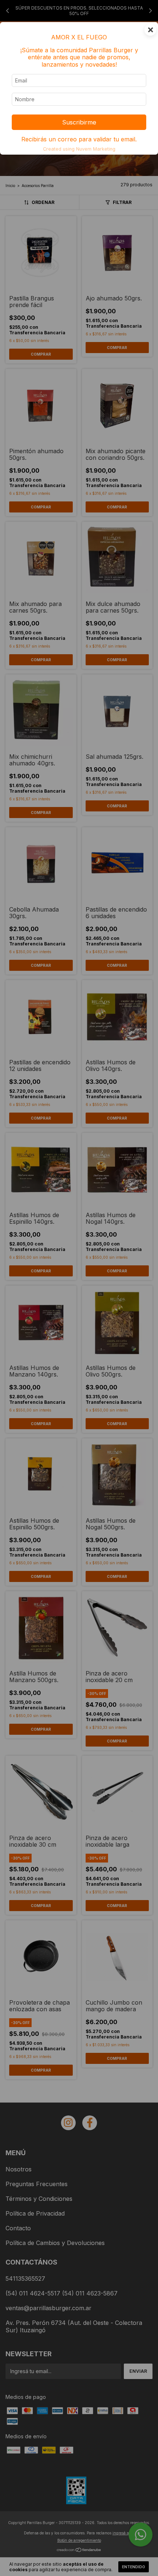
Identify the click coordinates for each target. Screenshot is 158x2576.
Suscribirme (79, 122)
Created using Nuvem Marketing (79, 149)
